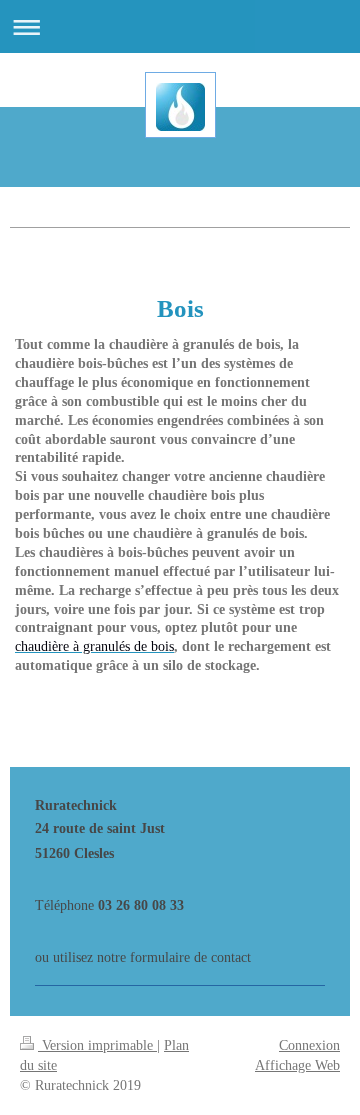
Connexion (309, 1045)
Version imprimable (97, 1045)
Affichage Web (297, 1065)
